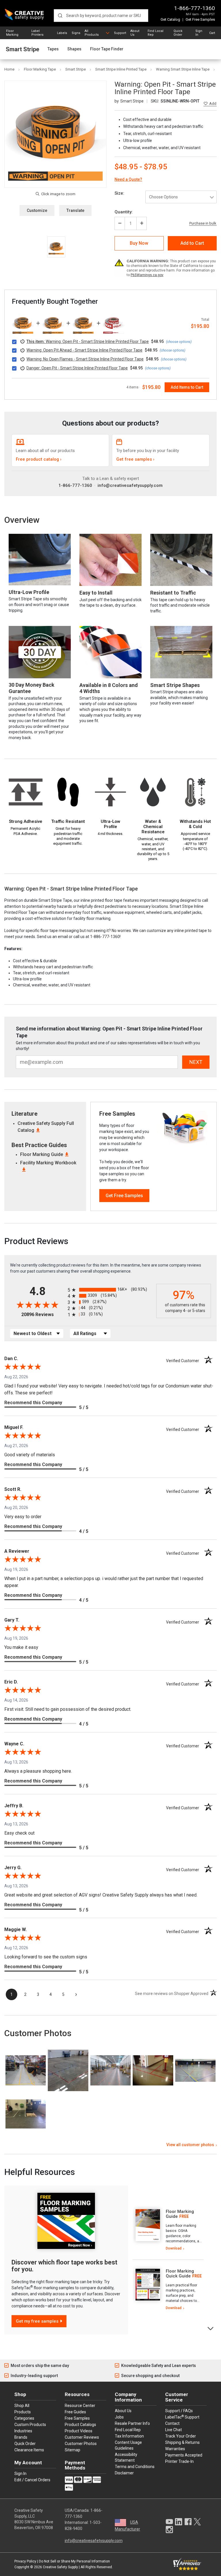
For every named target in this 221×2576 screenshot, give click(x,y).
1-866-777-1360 (195, 8)
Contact (172, 2423)
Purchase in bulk (203, 223)
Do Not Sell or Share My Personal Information (74, 2561)
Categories (24, 2418)
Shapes (74, 49)
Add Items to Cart (187, 387)
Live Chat (174, 2430)
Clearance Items (29, 2450)
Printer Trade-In (179, 2461)
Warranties (175, 2449)
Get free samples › (135, 459)
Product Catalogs (80, 2425)
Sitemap (73, 2450)
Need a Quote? (128, 179)
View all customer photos (190, 2145)
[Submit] (60, 16)
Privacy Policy (25, 2561)
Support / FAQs (179, 2411)
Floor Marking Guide (42, 1154)
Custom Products (30, 2425)
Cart (212, 33)
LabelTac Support (182, 2417)
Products (23, 2412)
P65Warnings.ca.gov (147, 275)
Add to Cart (192, 243)
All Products (92, 33)
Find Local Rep (156, 33)
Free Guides (75, 2412)
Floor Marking (12, 33)
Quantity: (124, 212)
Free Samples (77, 2418)
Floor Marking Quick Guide (180, 2274)
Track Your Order (181, 2436)
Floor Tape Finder (107, 49)
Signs (76, 33)
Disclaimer (124, 2473)
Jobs (119, 2417)
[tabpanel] (168, 2230)
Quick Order (178, 33)
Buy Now (139, 243)
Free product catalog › (39, 459)
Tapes (53, 49)
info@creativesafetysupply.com (130, 485)
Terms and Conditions (135, 2467)
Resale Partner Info (132, 2423)
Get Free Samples (200, 19)
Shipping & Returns (182, 2442)
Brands (21, 2437)
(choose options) (179, 342)
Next (211, 2328)
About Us (135, 33)
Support (120, 33)
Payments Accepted (184, 2455)
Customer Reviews (82, 2437)
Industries (23, 2431)
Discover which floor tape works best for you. (64, 2266)
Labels (62, 33)
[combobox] (101, 16)
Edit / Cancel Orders (32, 2480)
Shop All (22, 2406)
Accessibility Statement (126, 2457)
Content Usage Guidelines (128, 2445)
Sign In (199, 33)
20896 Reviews (43, 1314)
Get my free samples (37, 2321)
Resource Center (80, 2406)
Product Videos (79, 2431)
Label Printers (37, 33)
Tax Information (129, 2436)
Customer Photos (81, 2444)
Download (174, 2248)
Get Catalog (170, 19)
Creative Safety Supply (60, 2567)
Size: (119, 193)
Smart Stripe (22, 49)
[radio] (110, 1290)
